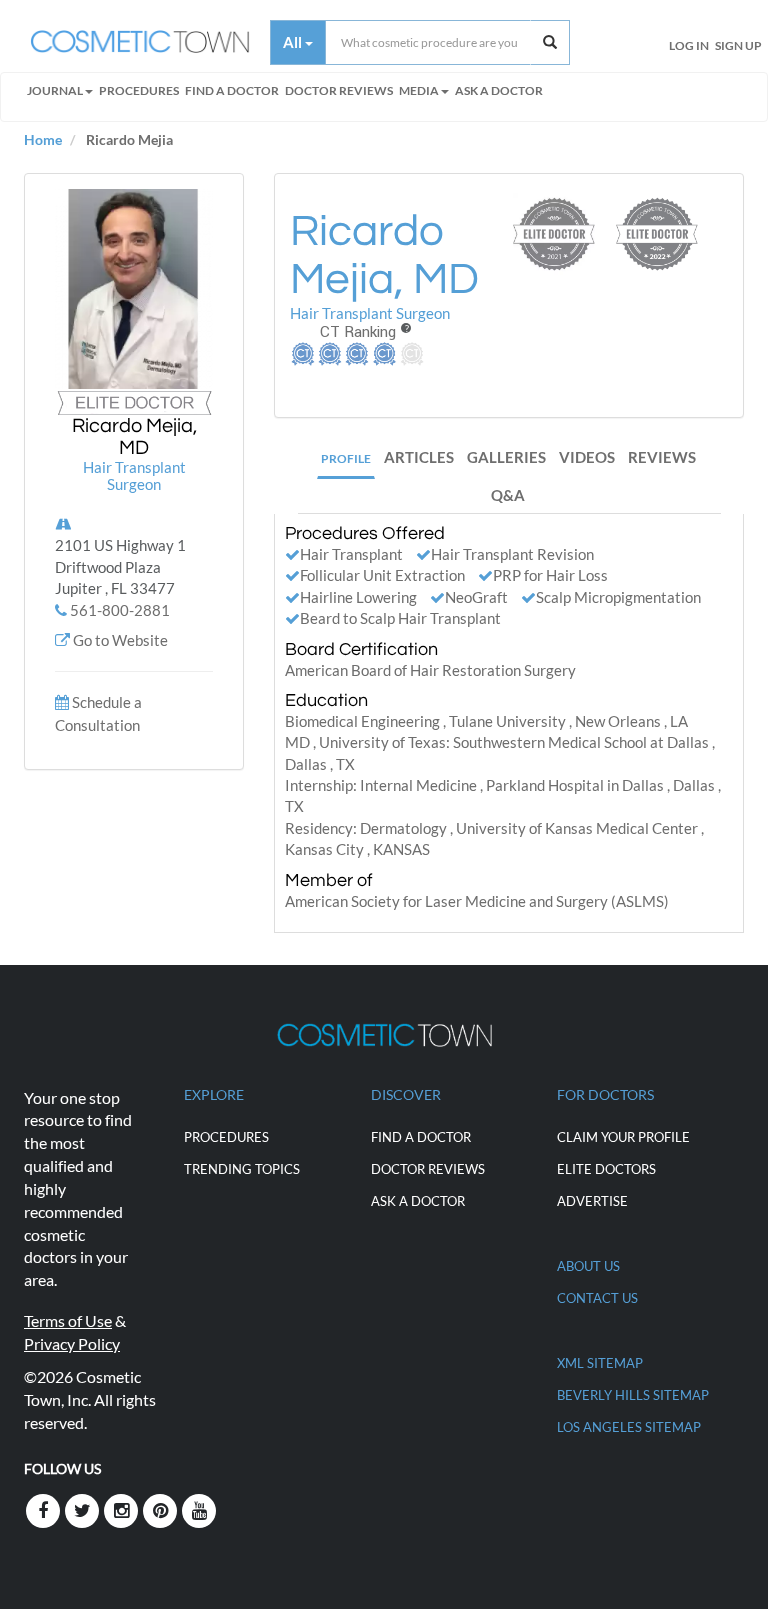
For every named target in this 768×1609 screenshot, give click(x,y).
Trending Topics (242, 1169)
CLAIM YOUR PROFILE (623, 1137)
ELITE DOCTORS (606, 1169)
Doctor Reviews (339, 90)
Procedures (139, 90)
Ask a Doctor (499, 90)
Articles (419, 457)
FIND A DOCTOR (232, 90)
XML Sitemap (600, 1363)
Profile (346, 458)
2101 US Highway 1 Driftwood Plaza (120, 566)
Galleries (506, 457)
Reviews (662, 457)
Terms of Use (68, 1320)
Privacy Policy (72, 1343)
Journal (55, 90)
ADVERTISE (592, 1201)
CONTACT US (597, 1298)
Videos (587, 457)
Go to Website (120, 640)
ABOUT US (588, 1266)
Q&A (508, 495)
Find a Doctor (421, 1137)
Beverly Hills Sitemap (633, 1395)
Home (43, 139)
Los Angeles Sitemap (629, 1427)
